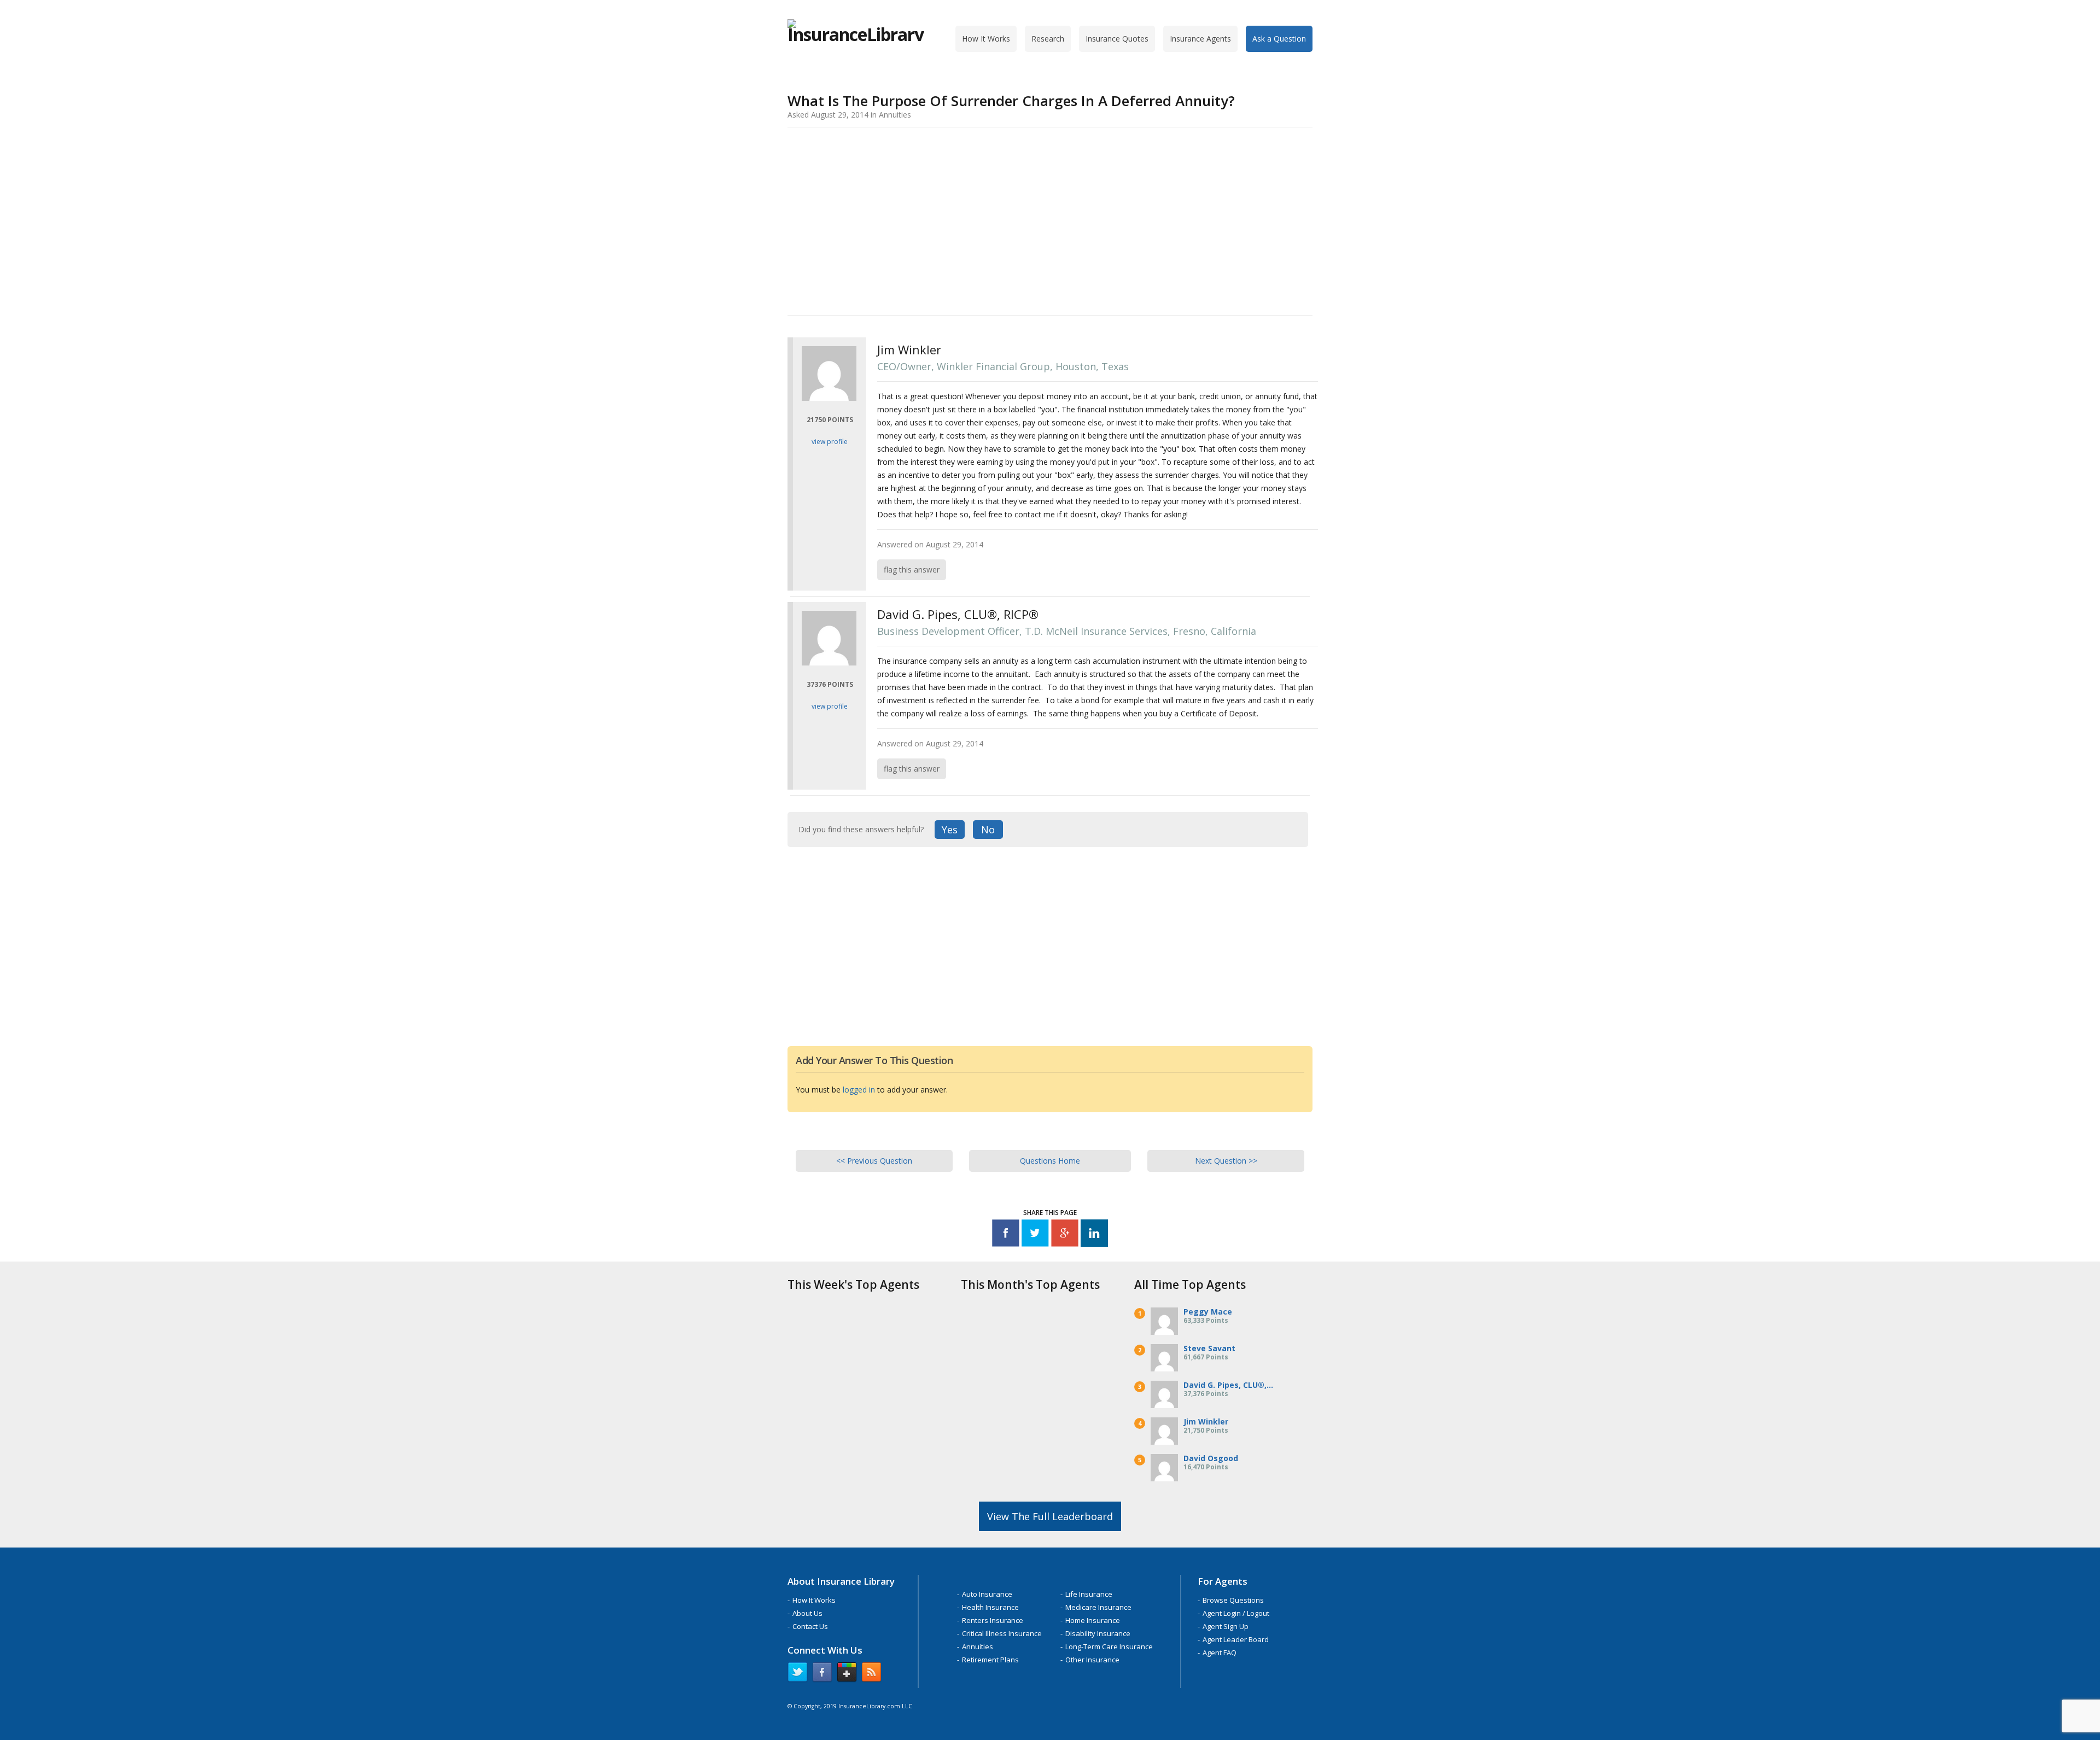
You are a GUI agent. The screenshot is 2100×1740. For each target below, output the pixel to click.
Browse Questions (1233, 1600)
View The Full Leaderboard (1050, 1516)
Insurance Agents (1200, 39)
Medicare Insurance (1098, 1607)
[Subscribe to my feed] (871, 1674)
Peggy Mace (1208, 1312)
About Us (807, 1613)
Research (1048, 39)
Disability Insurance (1098, 1633)
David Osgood (1211, 1458)
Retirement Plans (990, 1660)
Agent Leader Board (1236, 1639)
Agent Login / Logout (1236, 1613)
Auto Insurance (987, 1594)
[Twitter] (1035, 1235)
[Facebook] (1006, 1235)
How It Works (986, 39)
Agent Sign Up (1226, 1626)
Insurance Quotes (1117, 39)
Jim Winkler (1206, 1421)
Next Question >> (1226, 1161)
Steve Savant (1209, 1348)
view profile (830, 442)
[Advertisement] (1050, 219)
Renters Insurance (993, 1620)
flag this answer (912, 570)
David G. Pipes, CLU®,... (1228, 1385)
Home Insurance (1093, 1620)
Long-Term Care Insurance (1109, 1646)
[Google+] (1065, 1235)
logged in (859, 1090)
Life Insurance (1089, 1594)
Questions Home (1050, 1161)
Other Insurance (1092, 1660)
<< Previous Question (874, 1161)
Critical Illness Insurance (1002, 1633)
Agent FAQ (1220, 1653)
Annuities (978, 1646)
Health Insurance (990, 1607)
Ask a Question (1279, 39)
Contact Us (810, 1626)
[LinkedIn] (1094, 1235)
